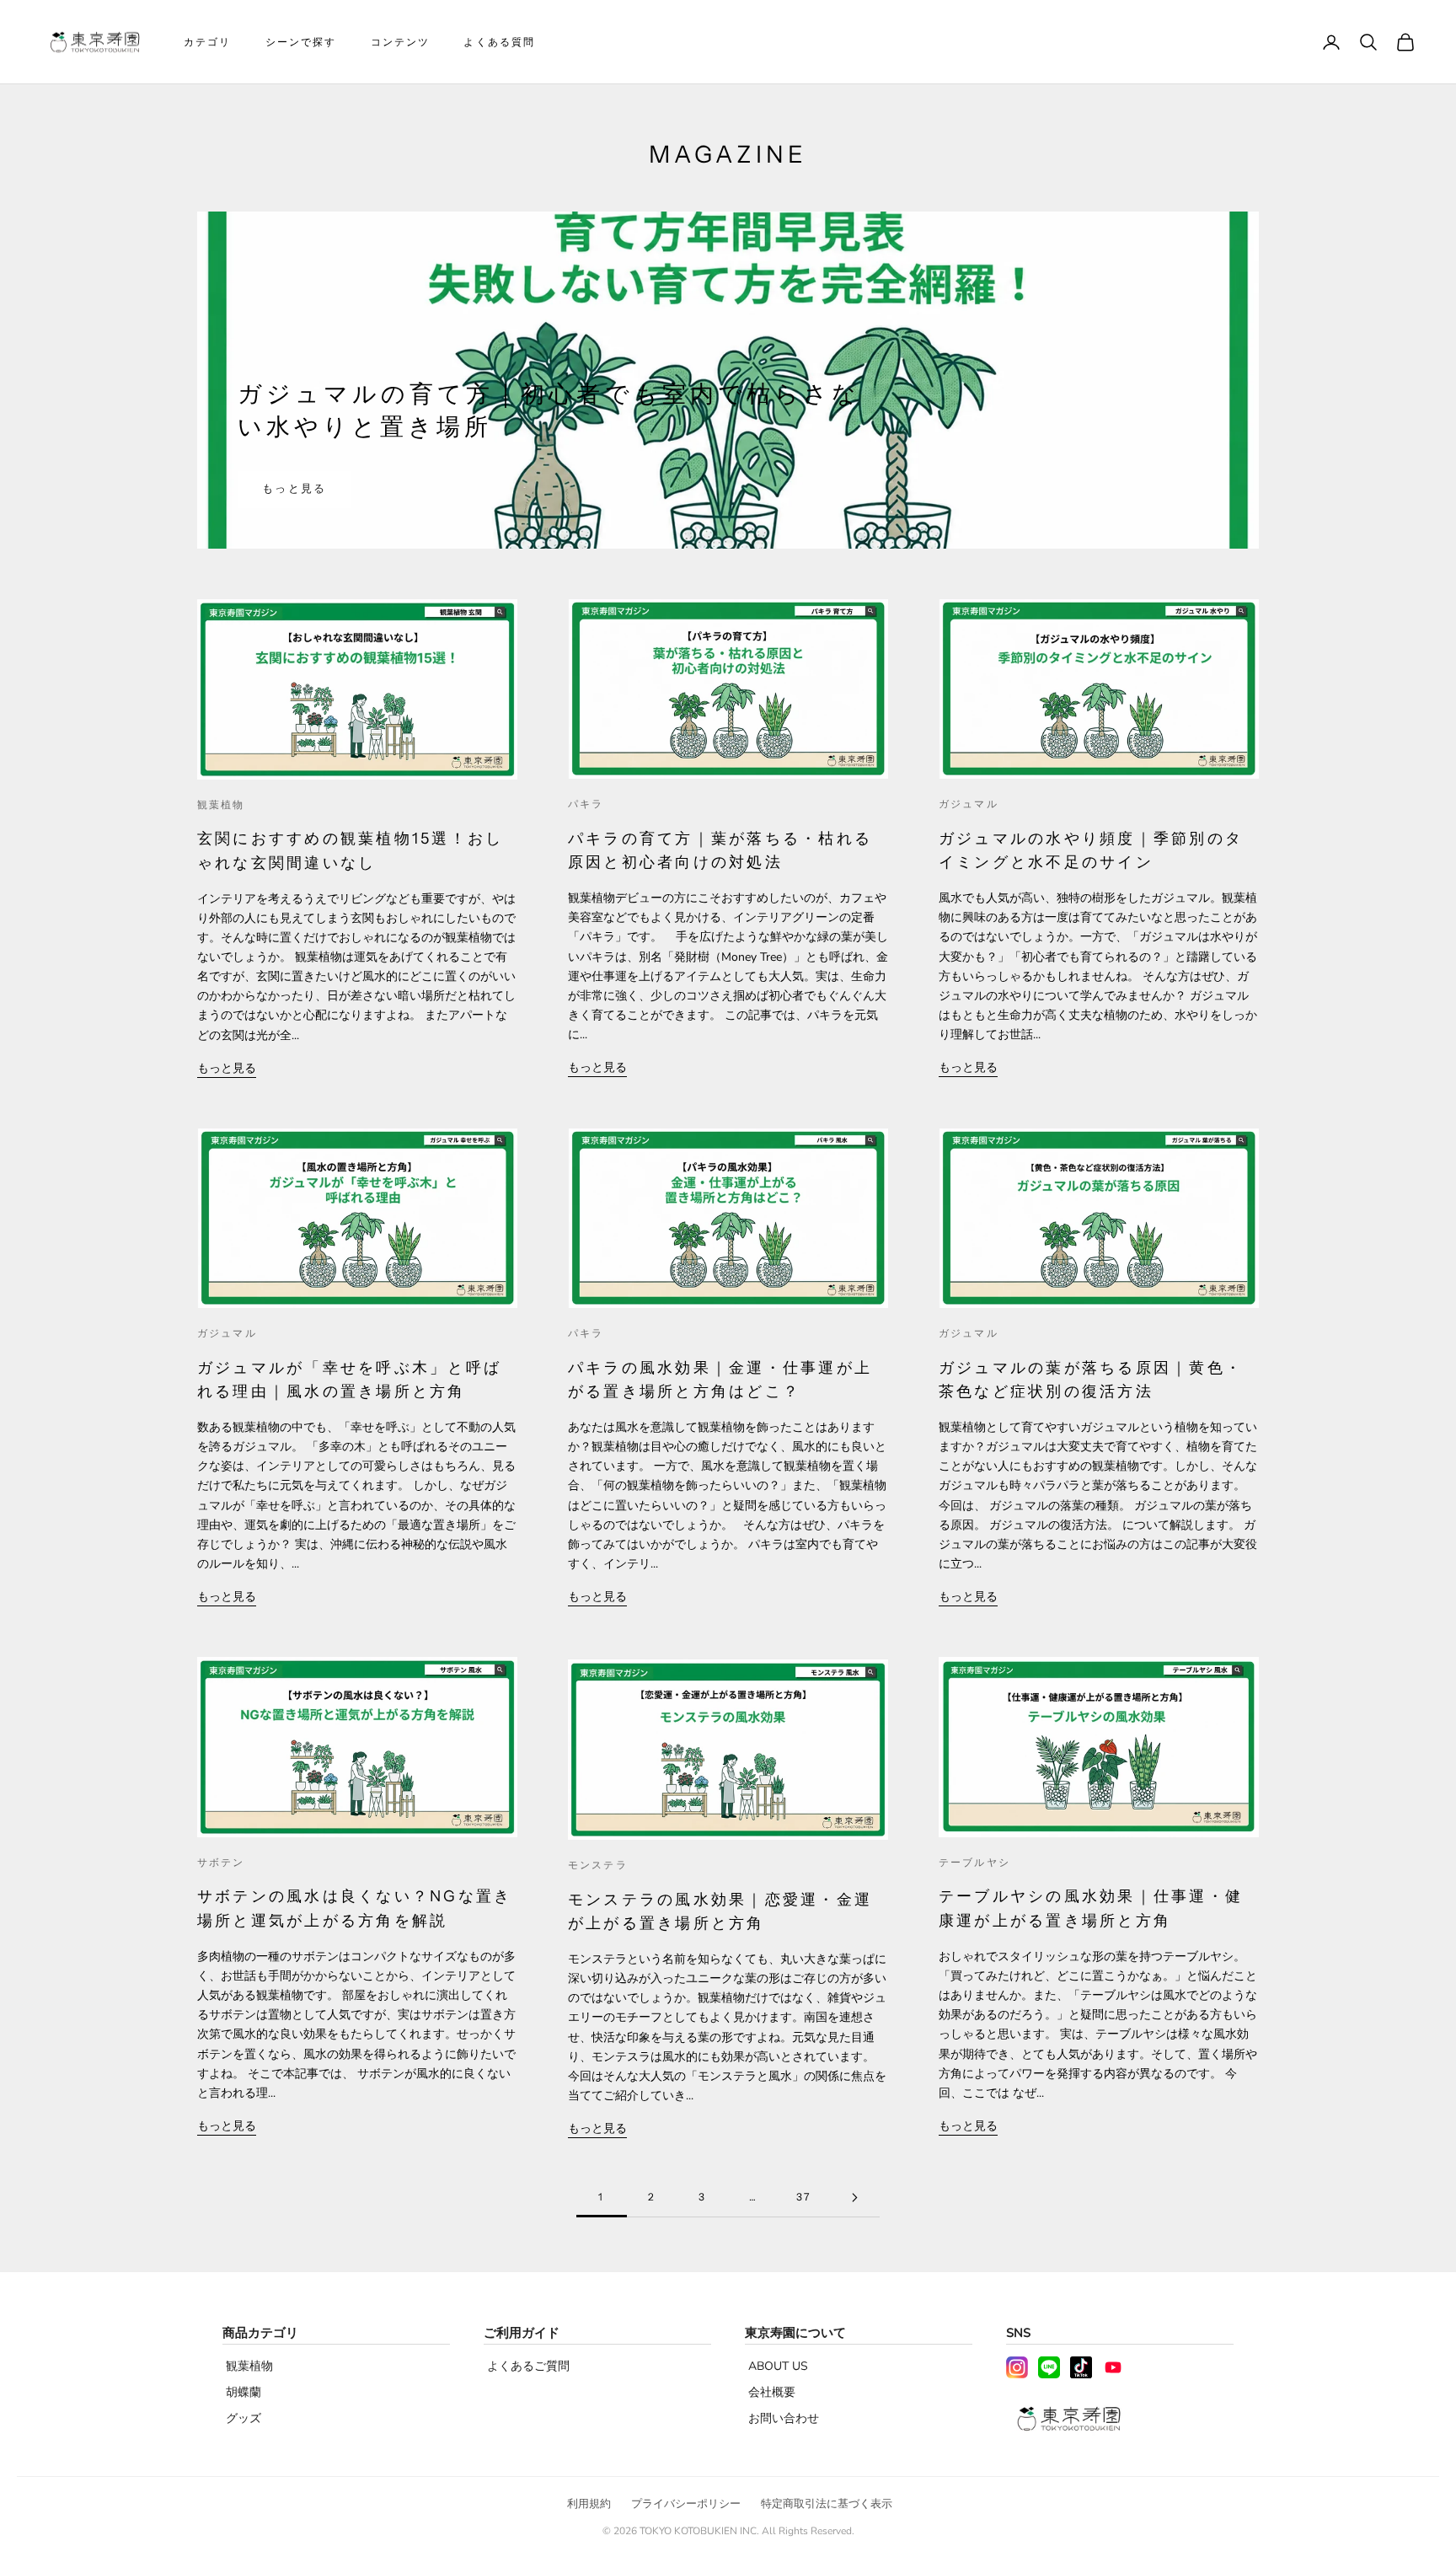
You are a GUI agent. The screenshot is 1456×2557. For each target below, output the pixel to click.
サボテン (221, 1862)
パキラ (586, 804)
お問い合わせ (784, 2418)
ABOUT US (778, 2366)
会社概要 (772, 2392)
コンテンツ (401, 42)
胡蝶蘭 (244, 2392)
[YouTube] (1113, 2367)
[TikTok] (1081, 2367)
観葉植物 (221, 804)
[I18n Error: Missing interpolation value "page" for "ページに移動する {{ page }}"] (854, 2198)
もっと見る (294, 489)
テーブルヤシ (974, 1862)
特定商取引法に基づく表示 (827, 2504)
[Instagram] (1017, 2367)
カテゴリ (208, 42)
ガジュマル (969, 804)
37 (803, 2197)
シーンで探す (301, 42)
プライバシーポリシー (686, 2504)
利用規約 (589, 2504)
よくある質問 (499, 42)
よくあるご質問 (528, 2366)
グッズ (244, 2418)
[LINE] (1049, 2367)
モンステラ (598, 1865)
